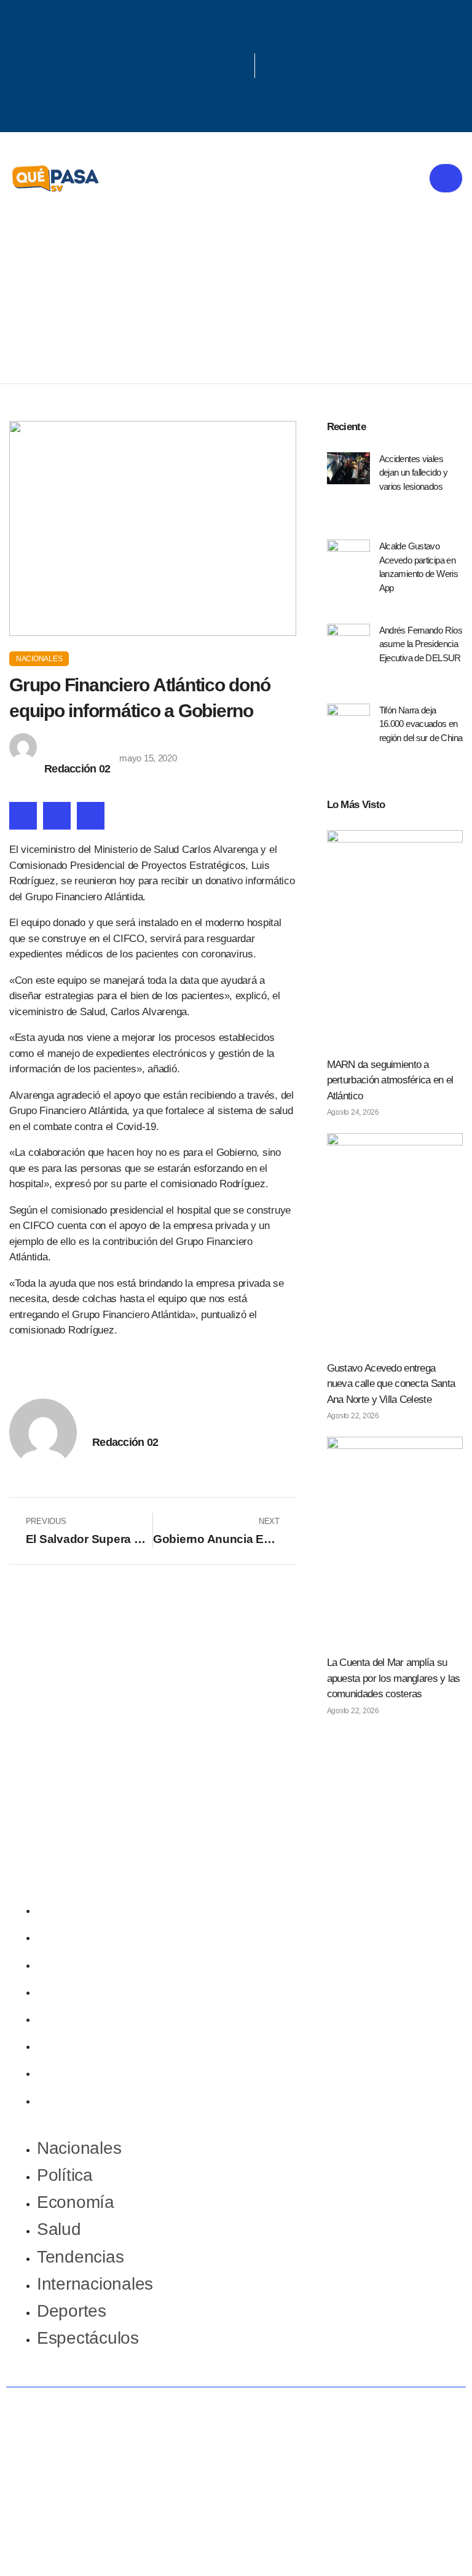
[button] (23, 816)
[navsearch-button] (270, 66)
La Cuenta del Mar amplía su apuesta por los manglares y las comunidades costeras (394, 1678)
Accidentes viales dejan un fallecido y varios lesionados (414, 473)
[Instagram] (230, 80)
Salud (59, 1991)
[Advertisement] (236, 291)
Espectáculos (88, 2099)
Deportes (72, 2072)
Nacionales (39, 659)
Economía (76, 1964)
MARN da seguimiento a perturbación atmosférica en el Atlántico (390, 1080)
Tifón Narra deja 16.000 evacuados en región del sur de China (421, 724)
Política (65, 1936)
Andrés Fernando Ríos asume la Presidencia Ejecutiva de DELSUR (421, 644)
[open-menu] (446, 179)
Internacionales (95, 2045)
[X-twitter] (230, 43)
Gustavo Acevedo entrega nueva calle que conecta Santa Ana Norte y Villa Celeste (391, 1384)
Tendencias (80, 2018)
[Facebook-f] (190, 43)
